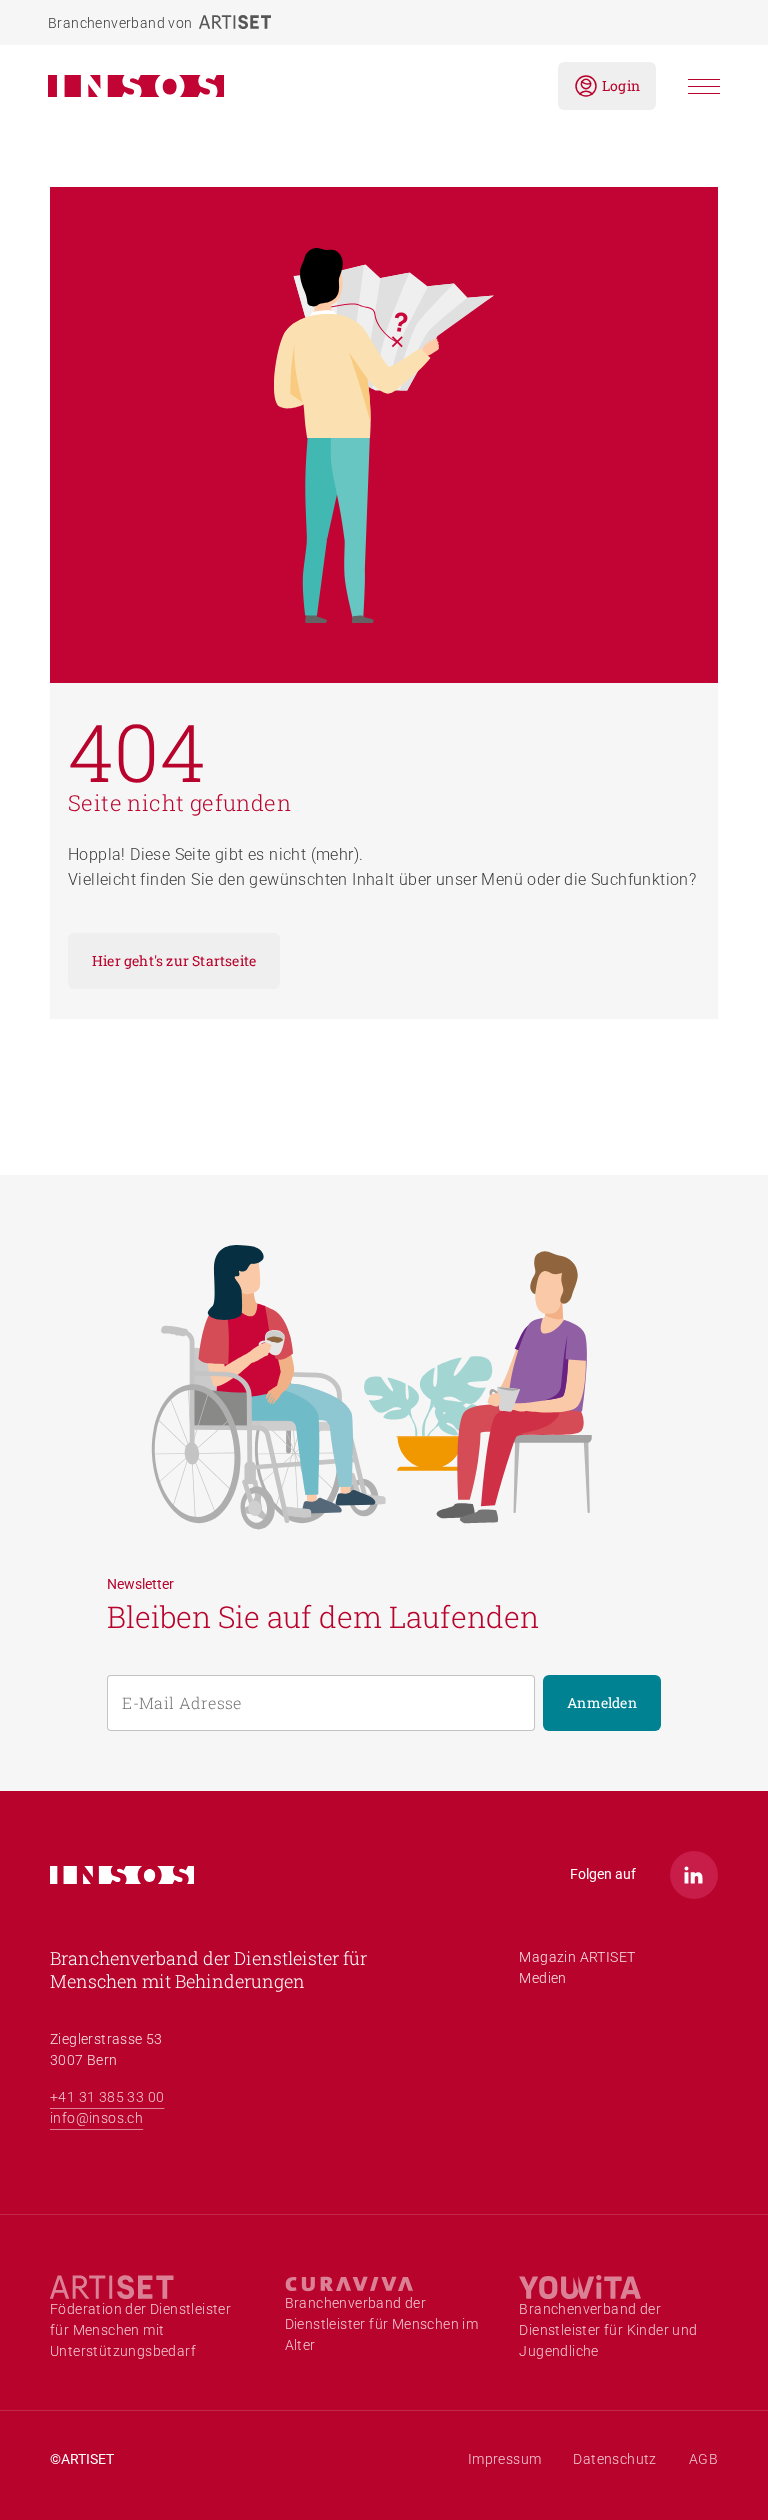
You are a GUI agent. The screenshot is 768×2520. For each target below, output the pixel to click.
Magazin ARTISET (577, 1957)
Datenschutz (614, 2459)
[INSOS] (287, 86)
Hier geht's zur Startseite (174, 960)
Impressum (505, 2459)
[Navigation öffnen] (704, 86)
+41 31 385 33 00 (107, 2097)
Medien (542, 1978)
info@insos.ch (96, 2118)
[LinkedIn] (694, 1875)
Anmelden (602, 1702)
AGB (703, 2459)
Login (621, 85)
